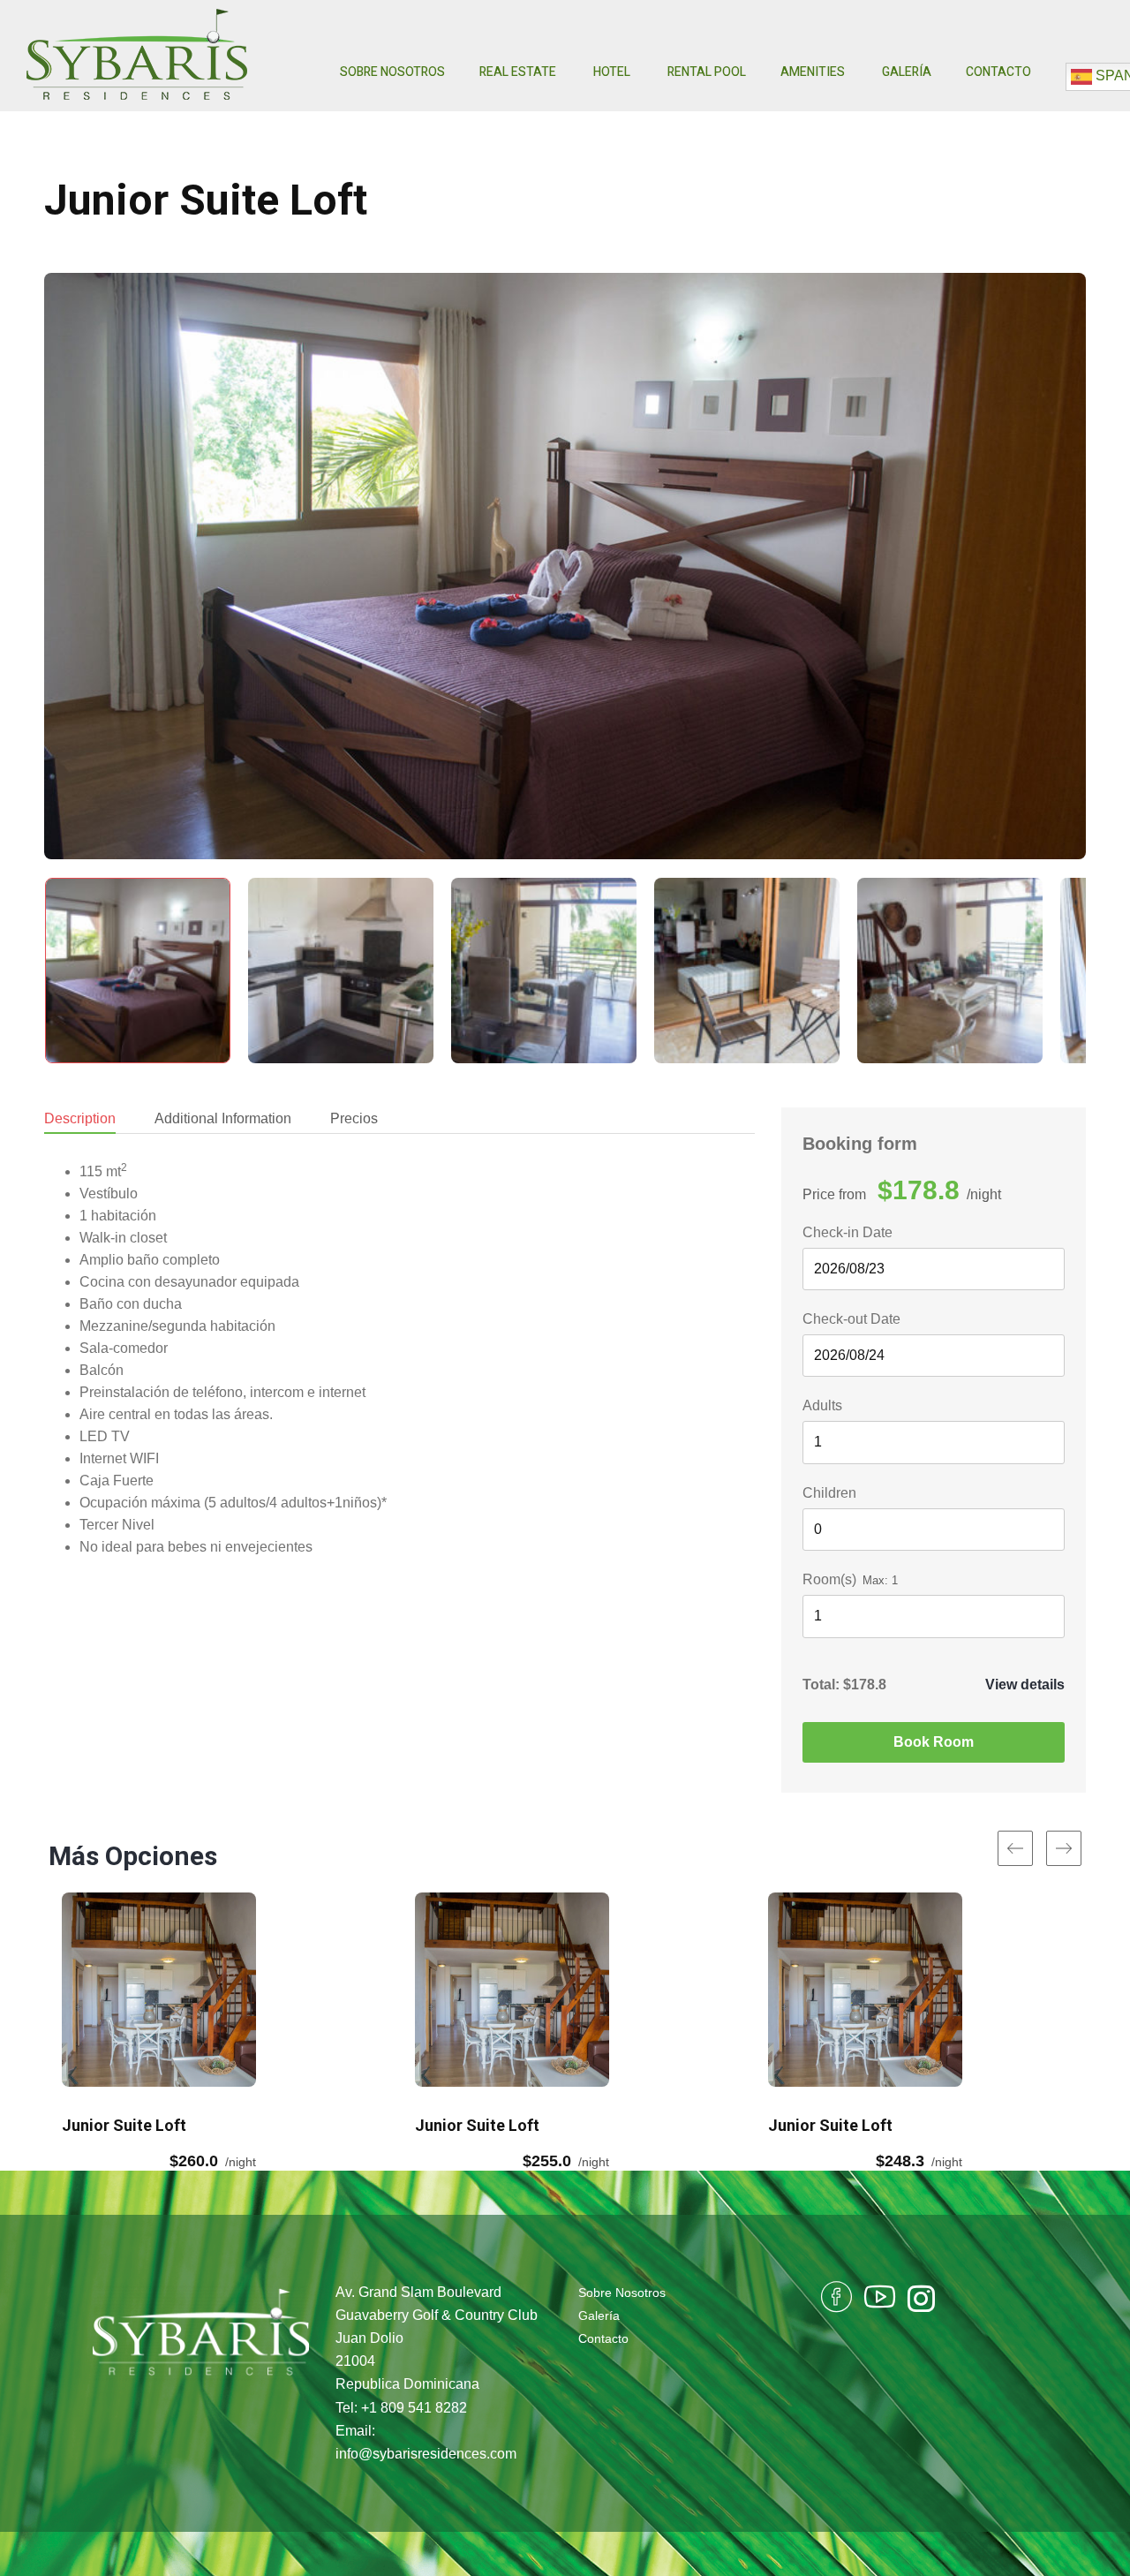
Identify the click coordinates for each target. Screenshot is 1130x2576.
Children (829, 1493)
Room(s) (829, 1579)
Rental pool (707, 72)
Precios (354, 1118)
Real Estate (519, 72)
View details (1025, 1685)
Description (80, 1118)
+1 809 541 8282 (414, 2408)
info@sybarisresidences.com (426, 2454)
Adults (822, 1405)
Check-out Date (851, 1319)
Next (1051, 570)
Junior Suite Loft (206, 200)
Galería (907, 72)
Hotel (613, 72)
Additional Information (223, 1118)
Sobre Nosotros (392, 72)
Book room (934, 1742)
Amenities (814, 72)
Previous (79, 570)
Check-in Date (847, 1232)
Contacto (998, 72)
